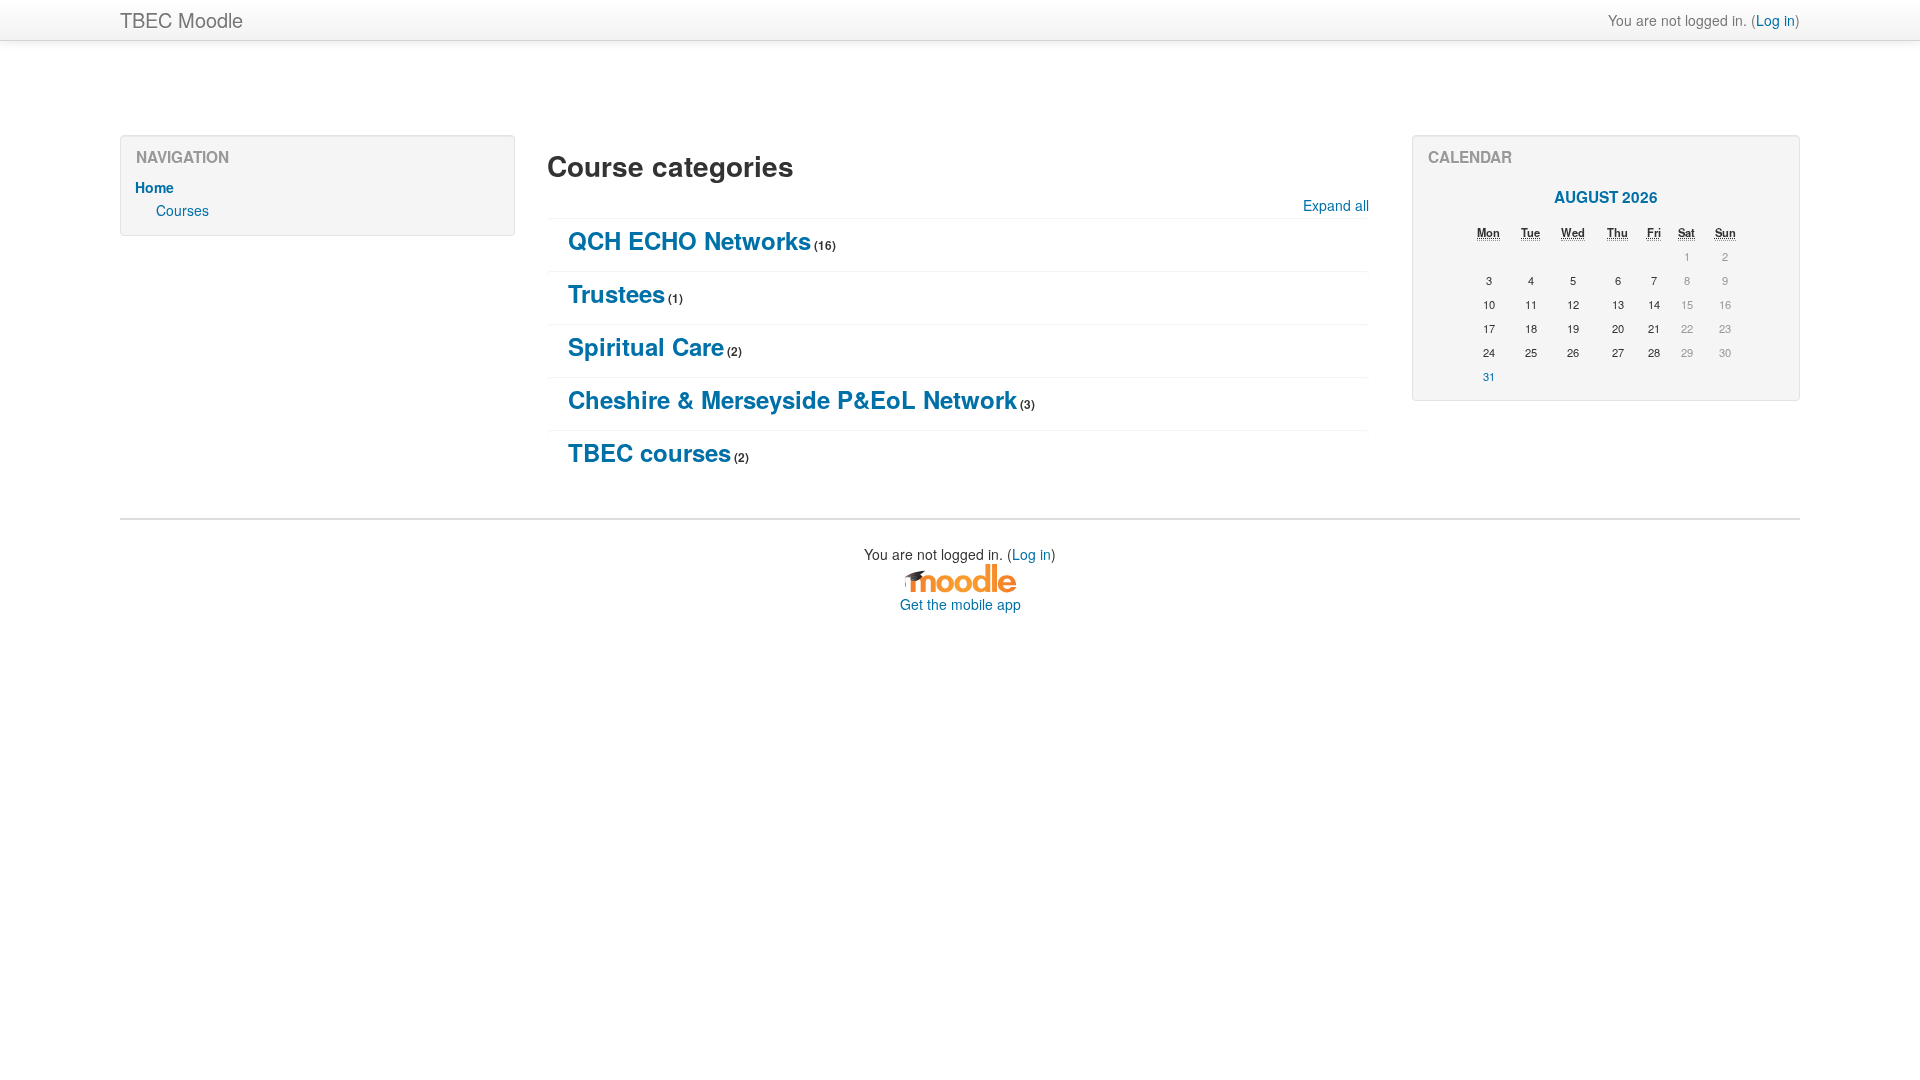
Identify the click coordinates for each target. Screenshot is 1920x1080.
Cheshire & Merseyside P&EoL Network (792, 399)
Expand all (1336, 205)
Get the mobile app (960, 604)
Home (154, 187)
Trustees (616, 293)
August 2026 (1606, 197)
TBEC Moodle (181, 19)
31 (1489, 376)
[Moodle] (960, 577)
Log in (1775, 20)
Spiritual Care (646, 346)
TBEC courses (649, 452)
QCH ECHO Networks (689, 240)
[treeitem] (317, 187)
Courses (182, 210)
